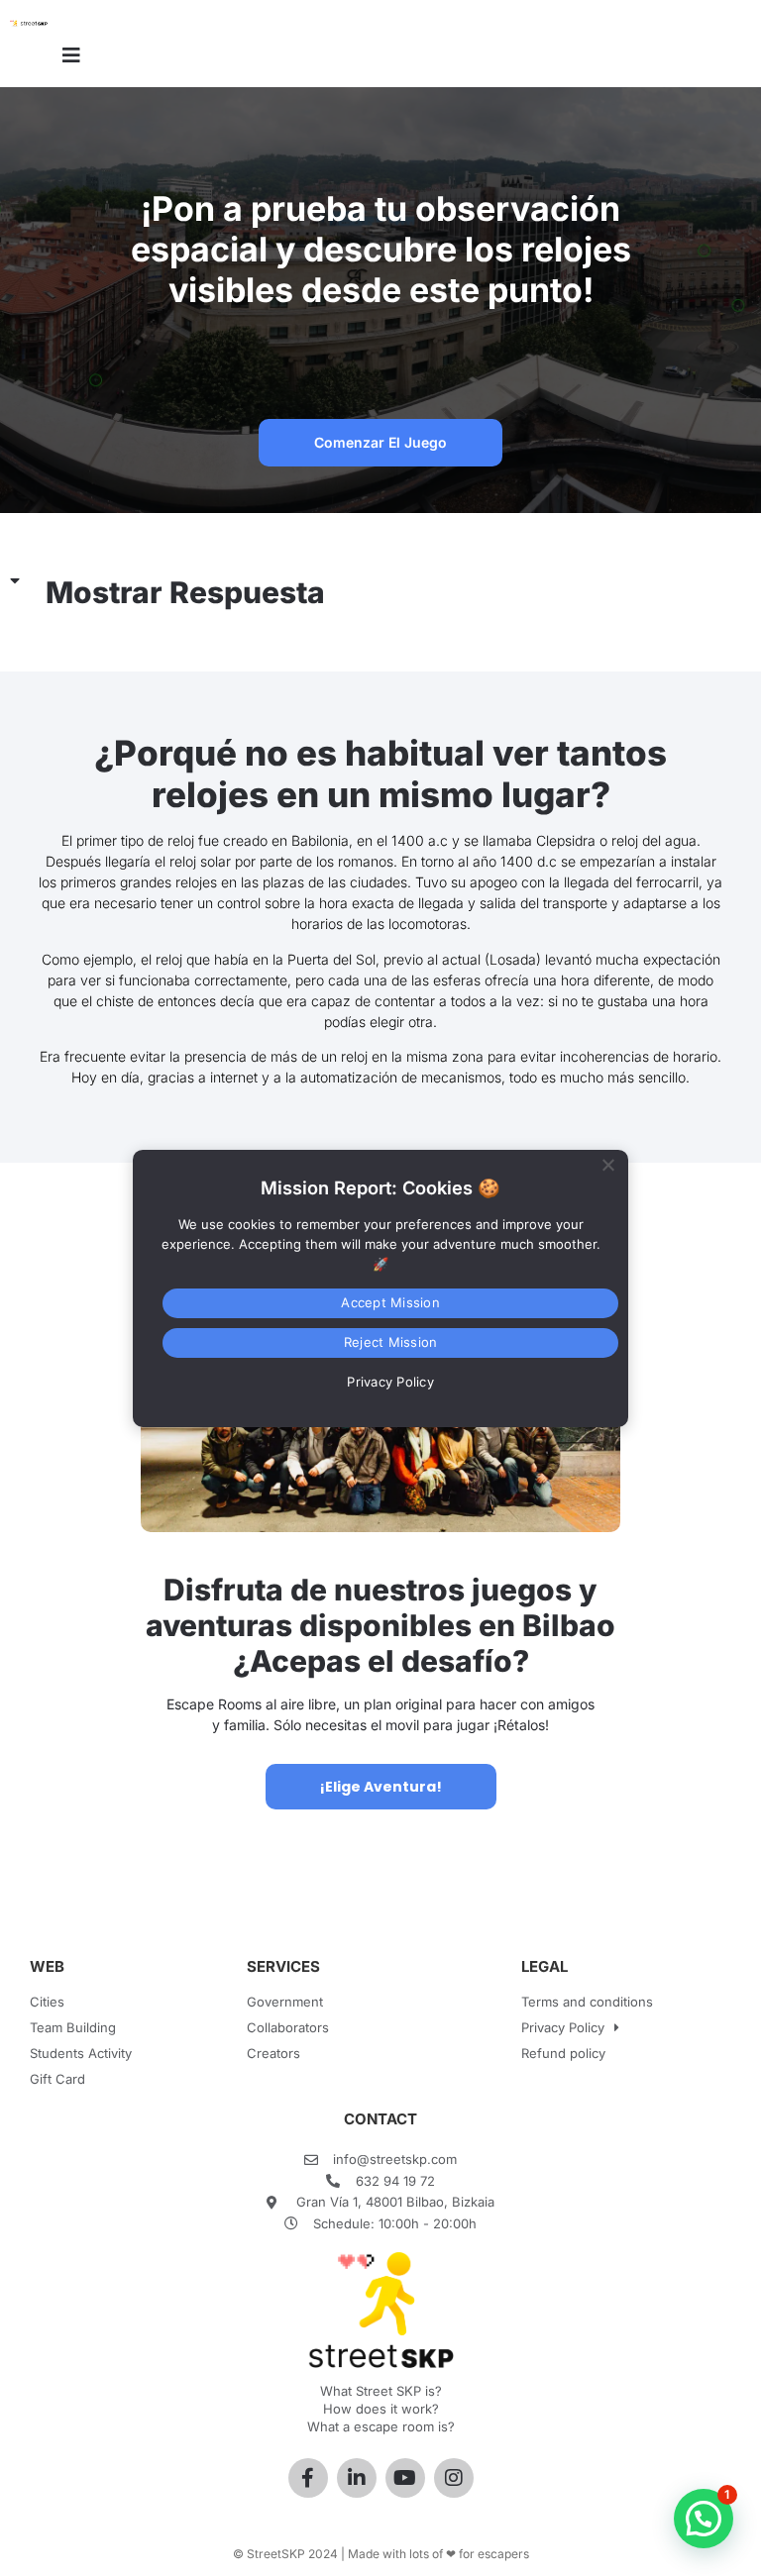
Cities (47, 2002)
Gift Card (57, 2079)
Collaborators (288, 2027)
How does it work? (381, 2409)
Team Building (73, 2027)
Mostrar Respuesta (185, 592)
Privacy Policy (563, 2027)
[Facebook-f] (308, 2478)
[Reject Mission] (607, 1162)
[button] (380, 593)
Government (285, 2002)
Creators (273, 2053)
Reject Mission (391, 1342)
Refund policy (563, 2053)
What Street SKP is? (381, 2391)
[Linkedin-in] (357, 2478)
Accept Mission (390, 1302)
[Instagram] (454, 2478)
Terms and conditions (587, 2002)
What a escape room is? (381, 2426)
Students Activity (81, 2053)
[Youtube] (405, 2478)
